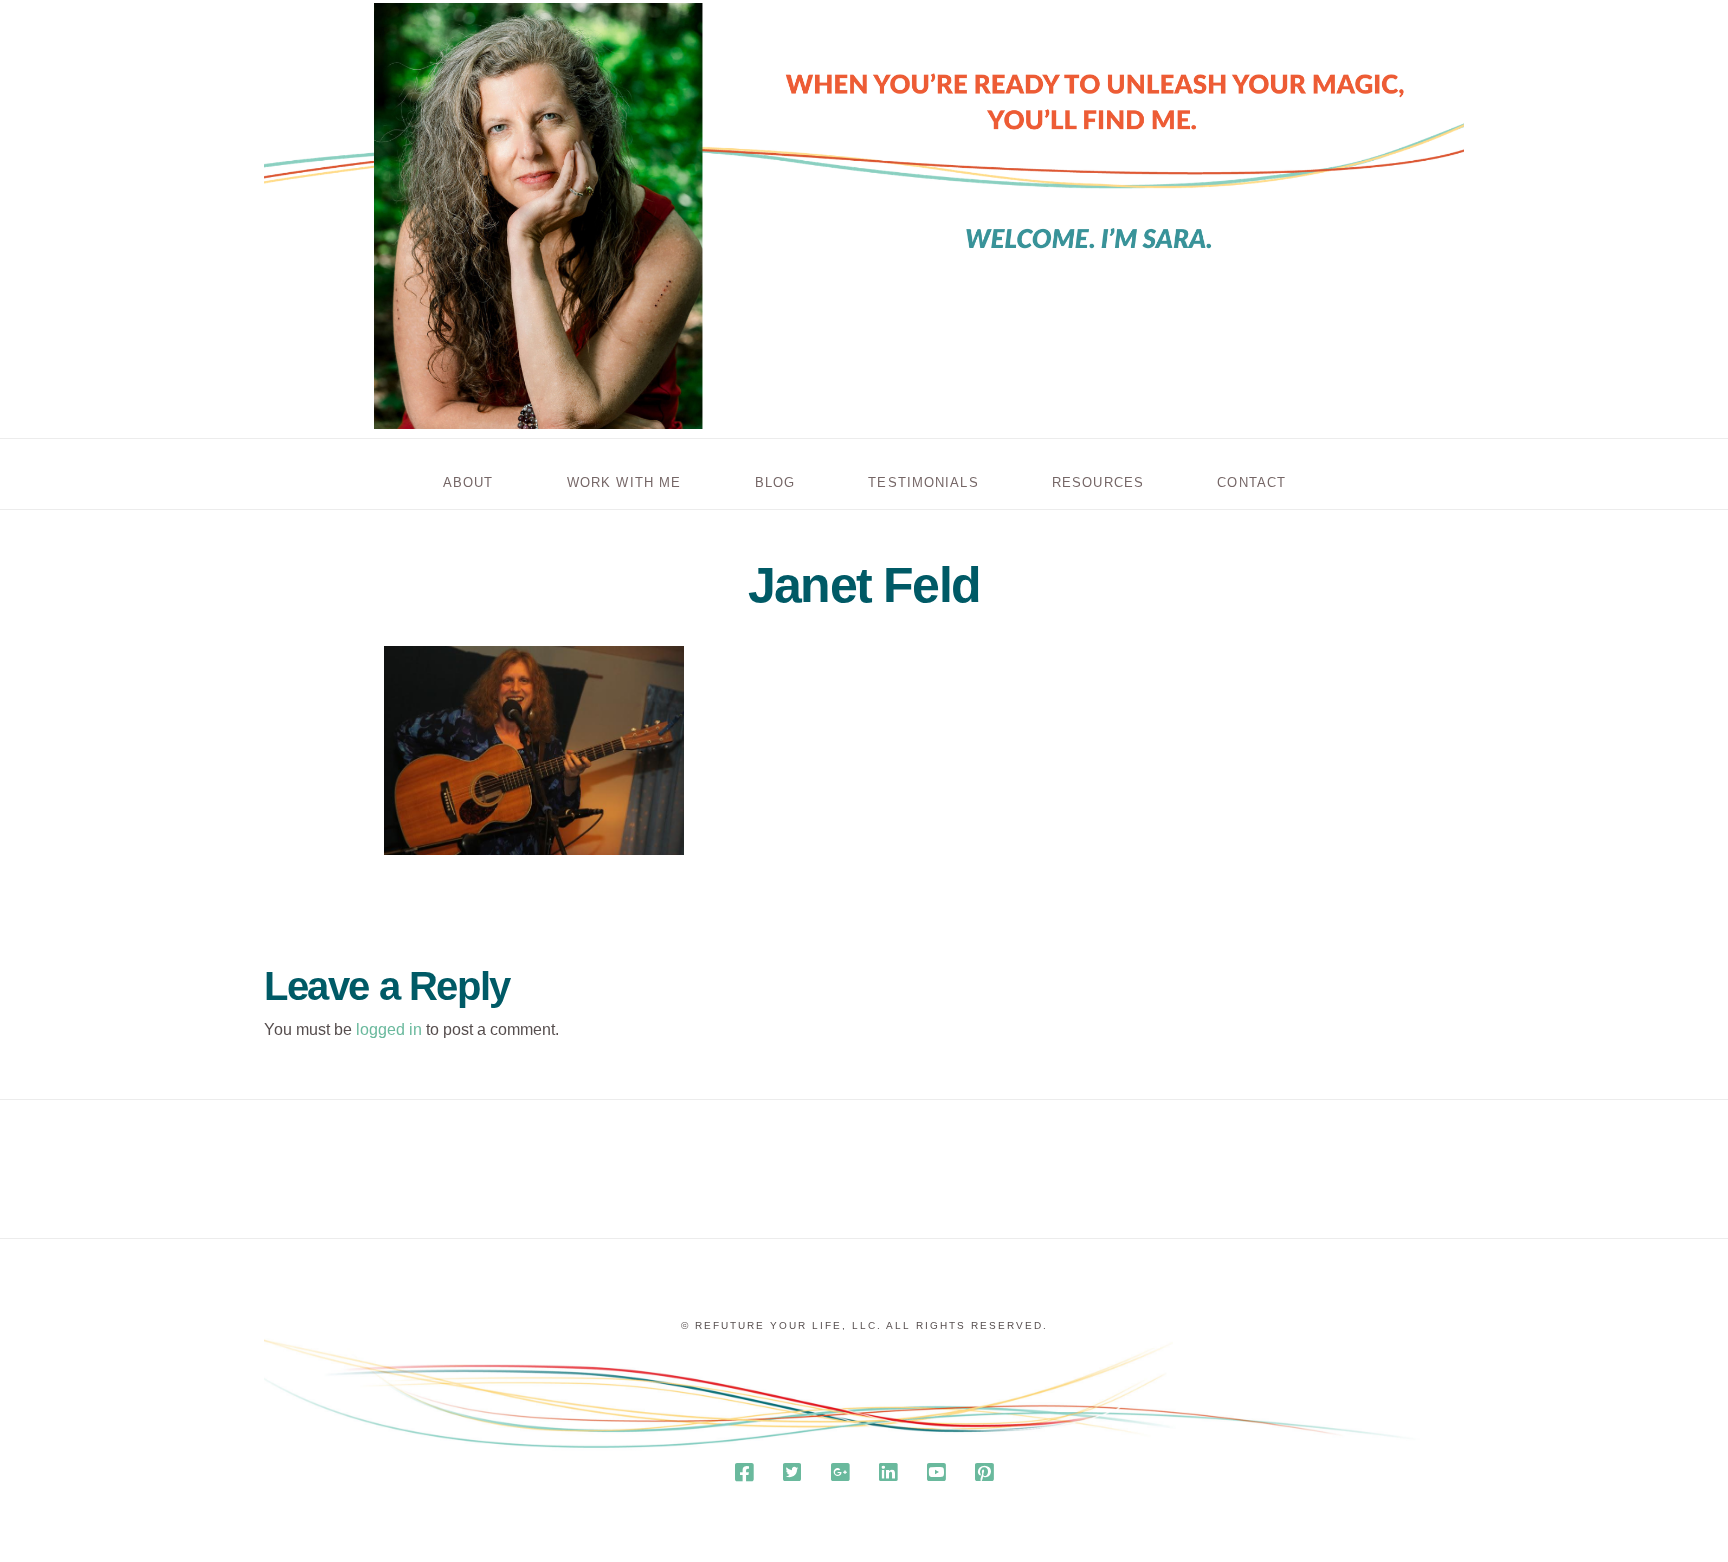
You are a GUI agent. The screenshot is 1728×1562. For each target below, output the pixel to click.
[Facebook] (744, 1472)
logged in (389, 1029)
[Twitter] (792, 1472)
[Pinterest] (984, 1472)
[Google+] (840, 1472)
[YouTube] (936, 1472)
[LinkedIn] (888, 1472)
